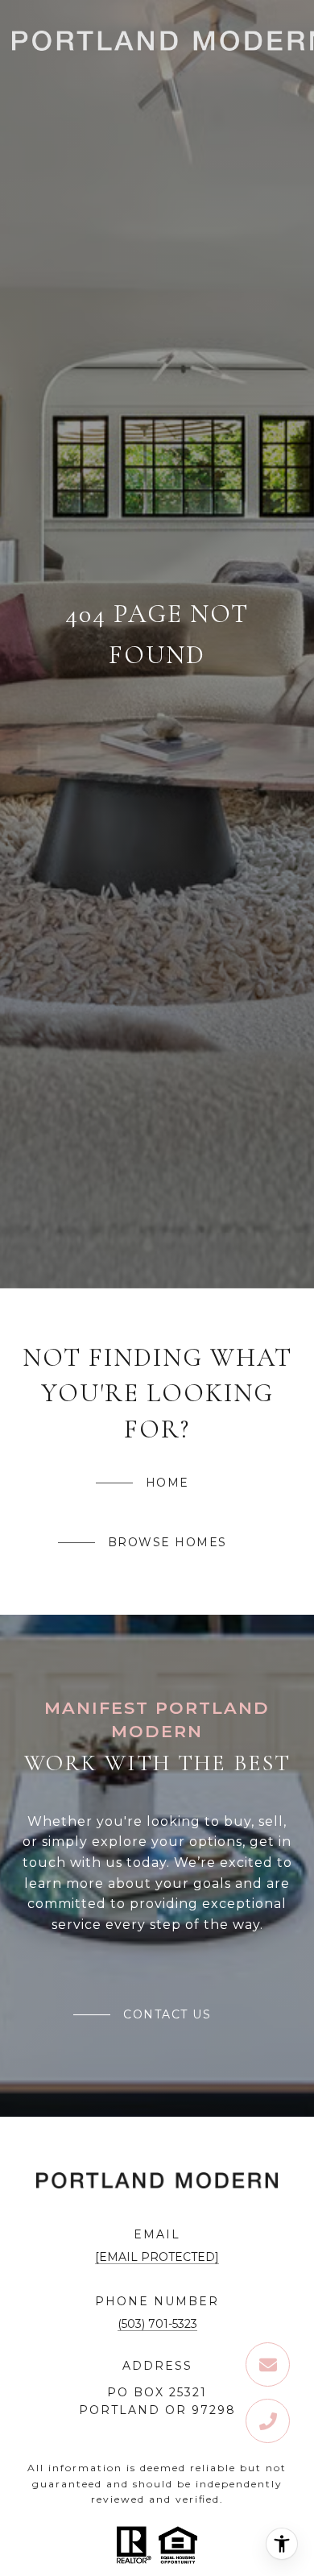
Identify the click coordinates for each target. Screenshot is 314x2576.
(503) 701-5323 (157, 2324)
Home (167, 1483)
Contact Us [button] (167, 2014)
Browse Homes (167, 1542)
